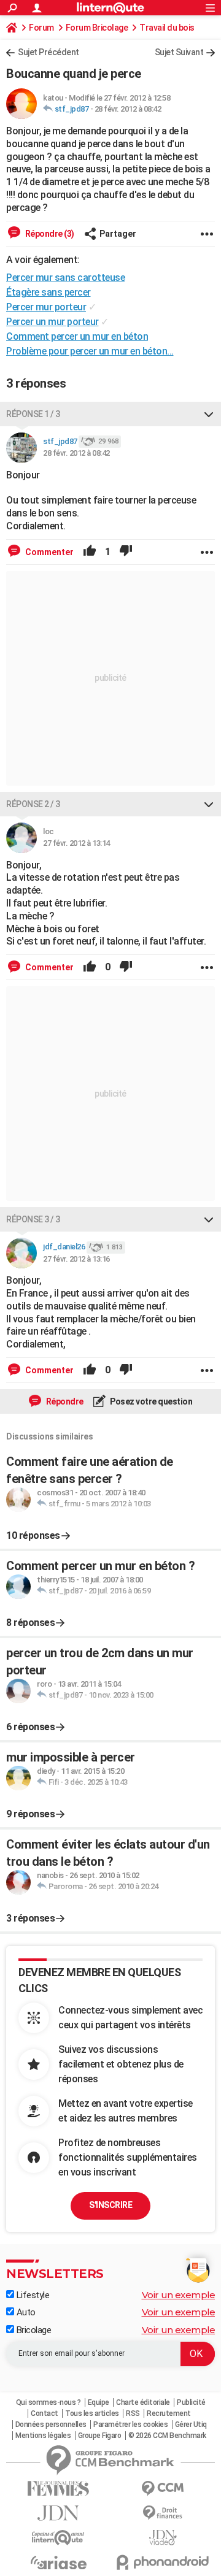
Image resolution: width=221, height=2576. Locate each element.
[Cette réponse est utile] (90, 552)
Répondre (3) (49, 234)
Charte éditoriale (143, 2402)
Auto (25, 2312)
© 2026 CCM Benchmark (167, 2436)
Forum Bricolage (97, 28)
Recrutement (169, 2413)
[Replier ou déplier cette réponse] (209, 414)
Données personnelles (51, 2425)
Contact (45, 2413)
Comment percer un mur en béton (77, 336)
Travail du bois (167, 28)
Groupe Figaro (100, 2436)
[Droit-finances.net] (163, 2513)
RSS (133, 2413)
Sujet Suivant (179, 52)
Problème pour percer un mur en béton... (90, 351)
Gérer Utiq (191, 2425)
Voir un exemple (179, 2295)
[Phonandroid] (163, 2562)
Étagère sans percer (48, 292)
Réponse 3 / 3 (33, 1219)
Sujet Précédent (48, 52)
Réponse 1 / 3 (33, 414)
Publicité (191, 2402)
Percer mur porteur (46, 307)
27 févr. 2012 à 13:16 (76, 1259)
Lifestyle (32, 2295)
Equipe (99, 2402)
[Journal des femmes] (58, 2489)
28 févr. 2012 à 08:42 (128, 109)
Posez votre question (151, 1401)
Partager (118, 234)
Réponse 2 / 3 (33, 804)
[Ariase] (58, 2563)
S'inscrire (110, 2205)
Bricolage (33, 2330)
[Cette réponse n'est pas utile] (126, 552)
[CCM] (163, 2489)
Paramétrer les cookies (130, 2425)
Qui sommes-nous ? (48, 2402)
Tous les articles (92, 2413)
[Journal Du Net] (58, 2513)
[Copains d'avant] (58, 2538)
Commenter (48, 552)
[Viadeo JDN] (163, 2538)
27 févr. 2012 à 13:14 (76, 843)
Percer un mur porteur (52, 322)
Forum (41, 28)
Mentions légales (43, 2436)
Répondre (64, 1401)
